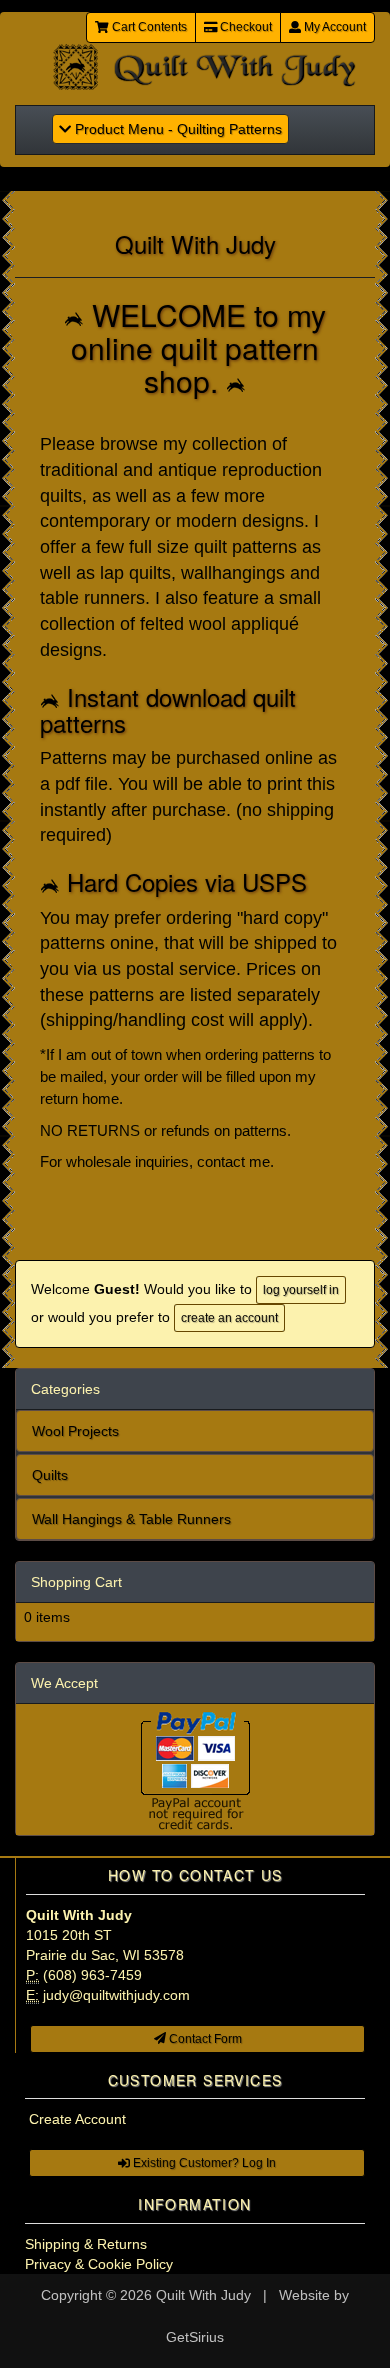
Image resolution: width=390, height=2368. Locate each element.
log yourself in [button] (301, 1290)
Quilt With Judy (203, 2295)
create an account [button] (229, 1318)
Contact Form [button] (204, 2039)
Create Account (77, 2119)
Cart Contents (148, 27)
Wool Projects (75, 1431)
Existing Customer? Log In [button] (203, 2163)
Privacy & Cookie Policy (99, 2264)
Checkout (244, 27)
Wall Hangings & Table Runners (131, 1519)
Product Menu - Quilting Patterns (170, 128)
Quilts (50, 1475)
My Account (333, 27)
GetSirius (195, 2337)
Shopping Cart (76, 1582)
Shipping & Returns (86, 2244)
